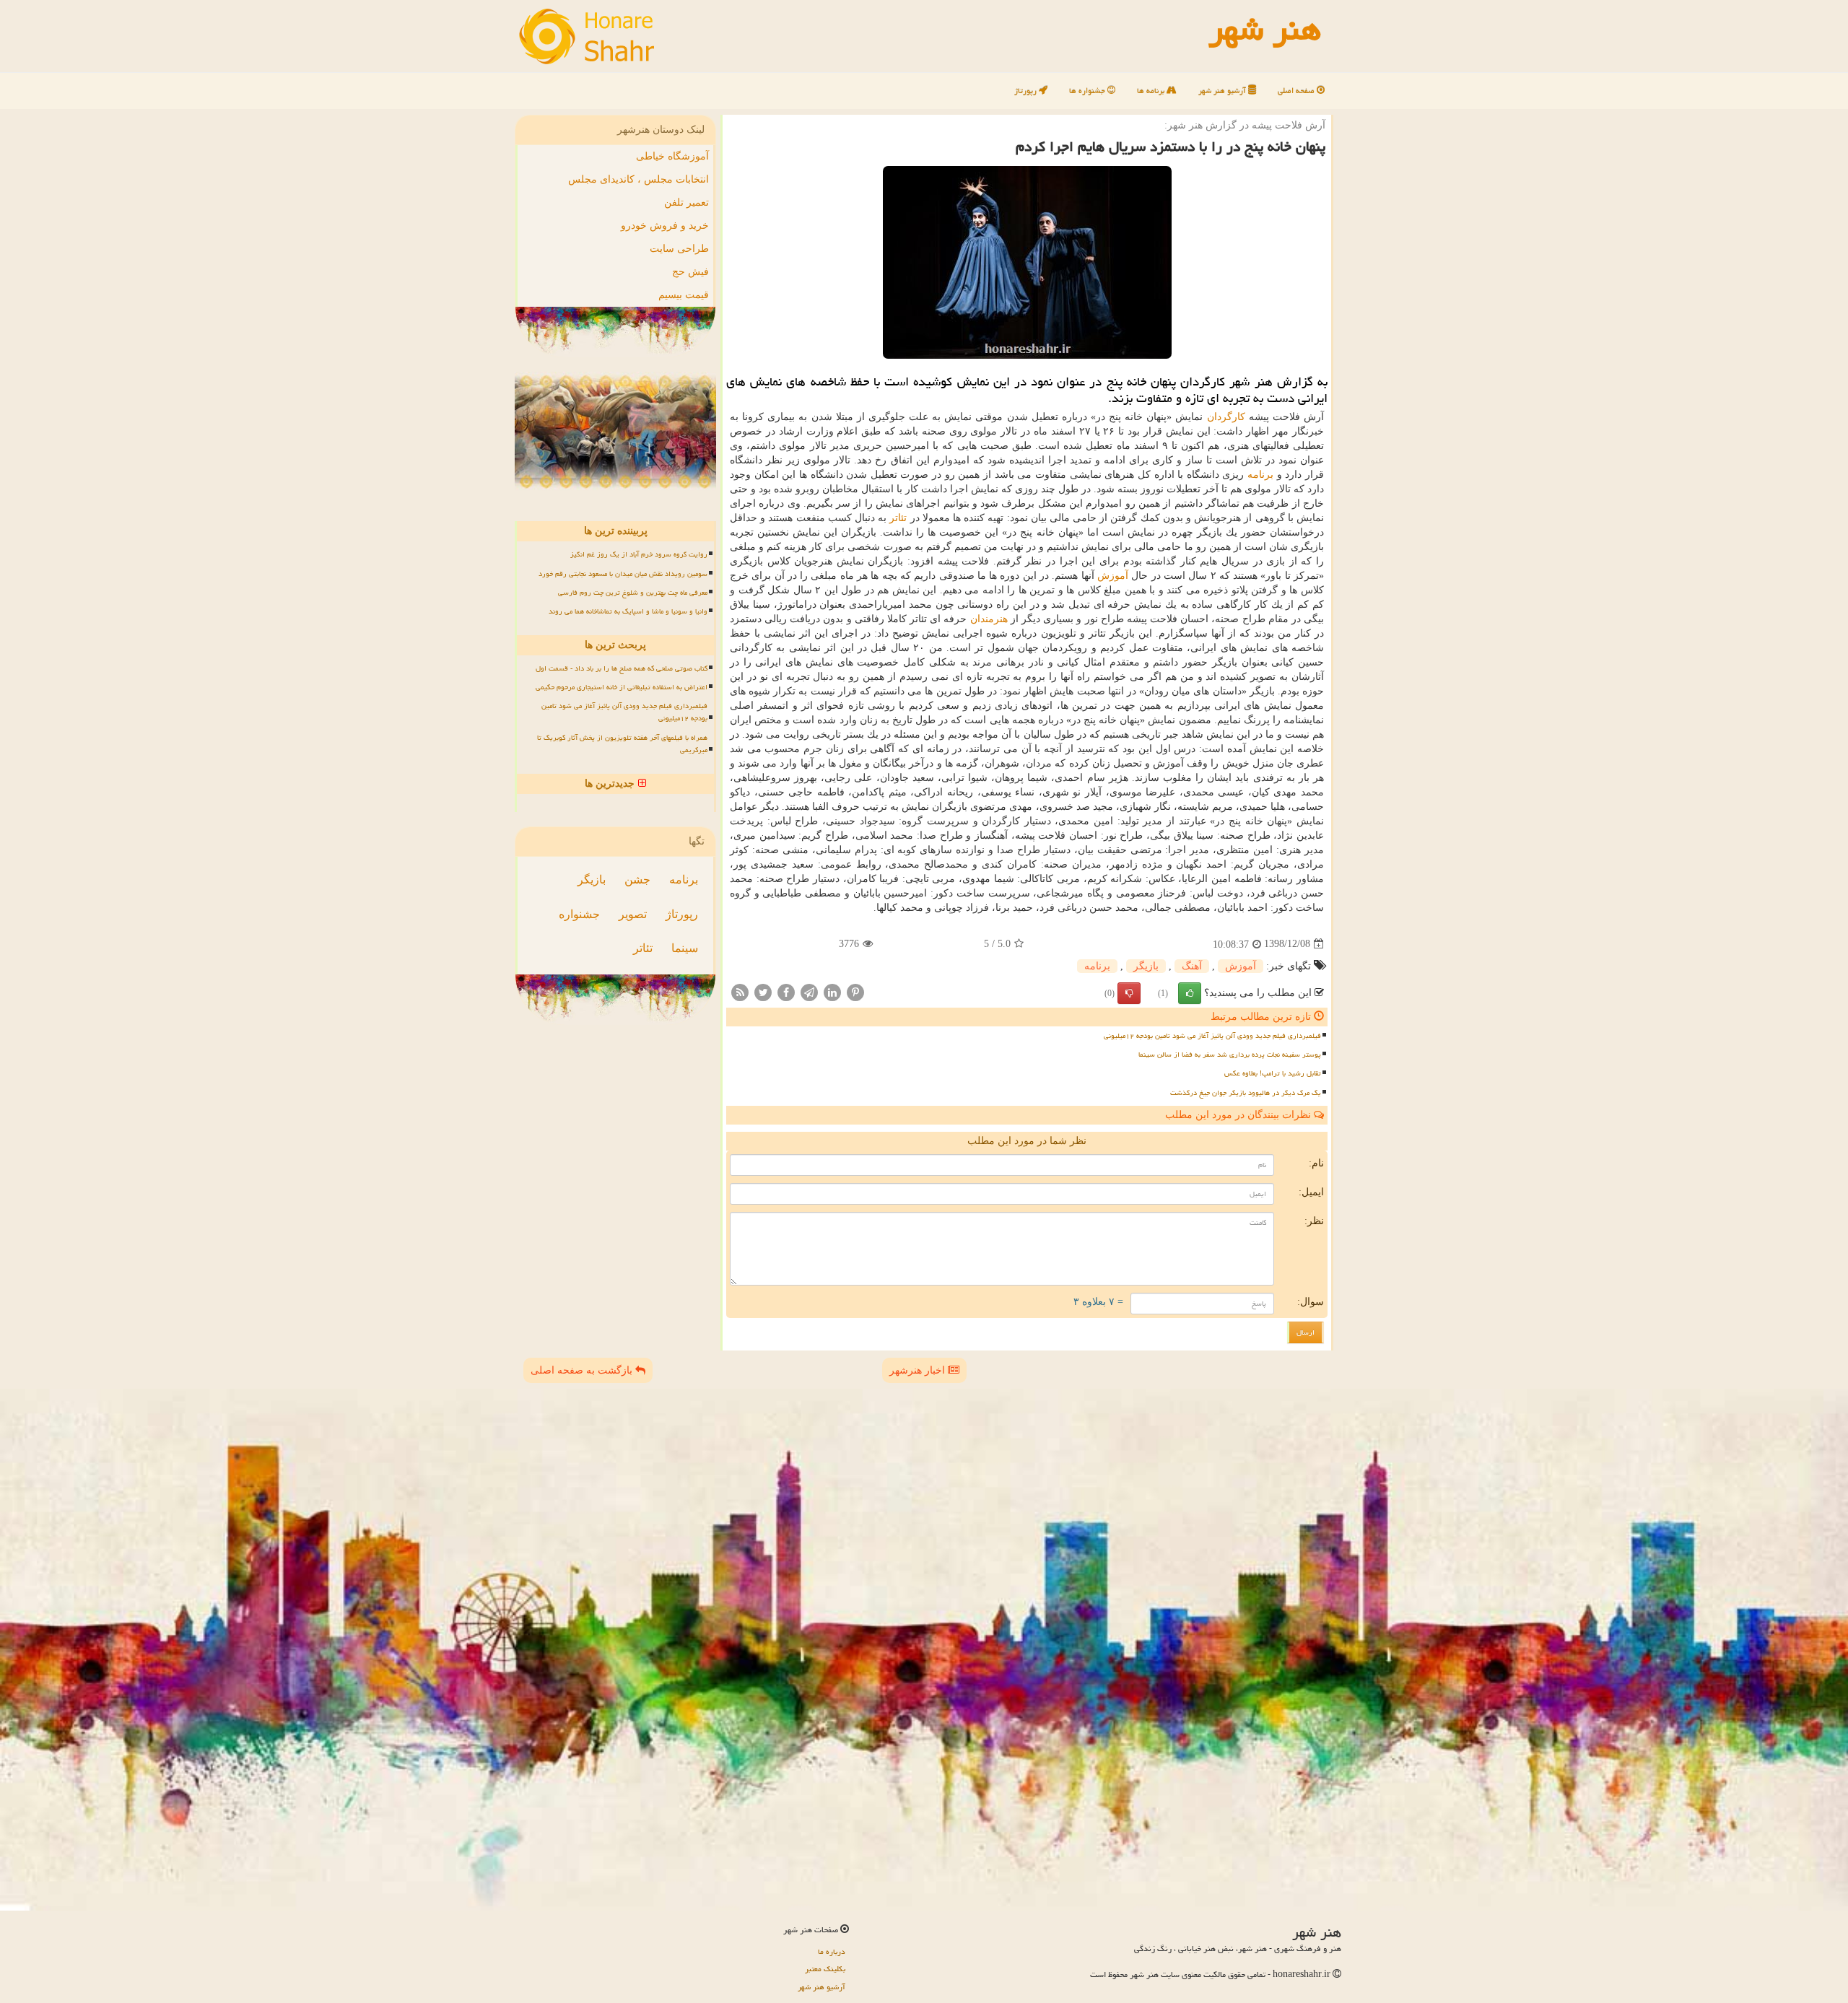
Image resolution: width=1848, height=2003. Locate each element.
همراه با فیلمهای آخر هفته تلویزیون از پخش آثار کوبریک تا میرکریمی (622, 744)
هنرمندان (989, 619)
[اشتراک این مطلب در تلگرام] (809, 991)
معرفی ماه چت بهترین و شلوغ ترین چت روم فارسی (633, 593)
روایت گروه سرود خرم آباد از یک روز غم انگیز (639, 554)
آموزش (1113, 576)
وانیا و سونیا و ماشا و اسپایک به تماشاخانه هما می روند (628, 611)
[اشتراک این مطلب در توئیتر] (763, 991)
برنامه (1260, 475)
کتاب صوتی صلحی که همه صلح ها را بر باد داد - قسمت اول (622, 668)
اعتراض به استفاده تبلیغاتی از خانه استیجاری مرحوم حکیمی (622, 687)
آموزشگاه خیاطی (672, 156)
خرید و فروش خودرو (665, 226)
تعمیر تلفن (687, 202)
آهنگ (1192, 966)
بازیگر (1146, 966)
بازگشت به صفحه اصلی (583, 1370)
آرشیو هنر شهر (1223, 91)
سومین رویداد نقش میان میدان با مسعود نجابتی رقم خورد (623, 574)
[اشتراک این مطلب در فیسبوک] (786, 991)
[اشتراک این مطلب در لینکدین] (832, 991)
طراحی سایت (679, 249)
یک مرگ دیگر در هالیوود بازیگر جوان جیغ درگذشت (1246, 1093)
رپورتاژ (1027, 91)
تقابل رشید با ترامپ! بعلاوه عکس (1273, 1073)
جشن (637, 880)
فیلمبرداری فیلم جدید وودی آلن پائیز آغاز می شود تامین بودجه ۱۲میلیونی (1212, 1036)
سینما (685, 948)
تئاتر (898, 518)
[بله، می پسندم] (1190, 993)
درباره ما (832, 1951)
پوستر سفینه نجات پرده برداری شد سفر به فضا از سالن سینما (1230, 1055)
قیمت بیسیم (684, 295)
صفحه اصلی (1297, 91)
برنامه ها (1152, 91)
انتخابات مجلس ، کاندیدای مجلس (638, 179)
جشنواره (579, 914)
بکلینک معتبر (825, 1969)
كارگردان (1226, 417)
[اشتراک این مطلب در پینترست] (855, 991)
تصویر (633, 914)
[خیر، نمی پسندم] (1129, 993)
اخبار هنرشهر (919, 1370)
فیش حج (690, 272)
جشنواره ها (1088, 91)
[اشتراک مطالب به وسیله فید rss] (740, 991)
